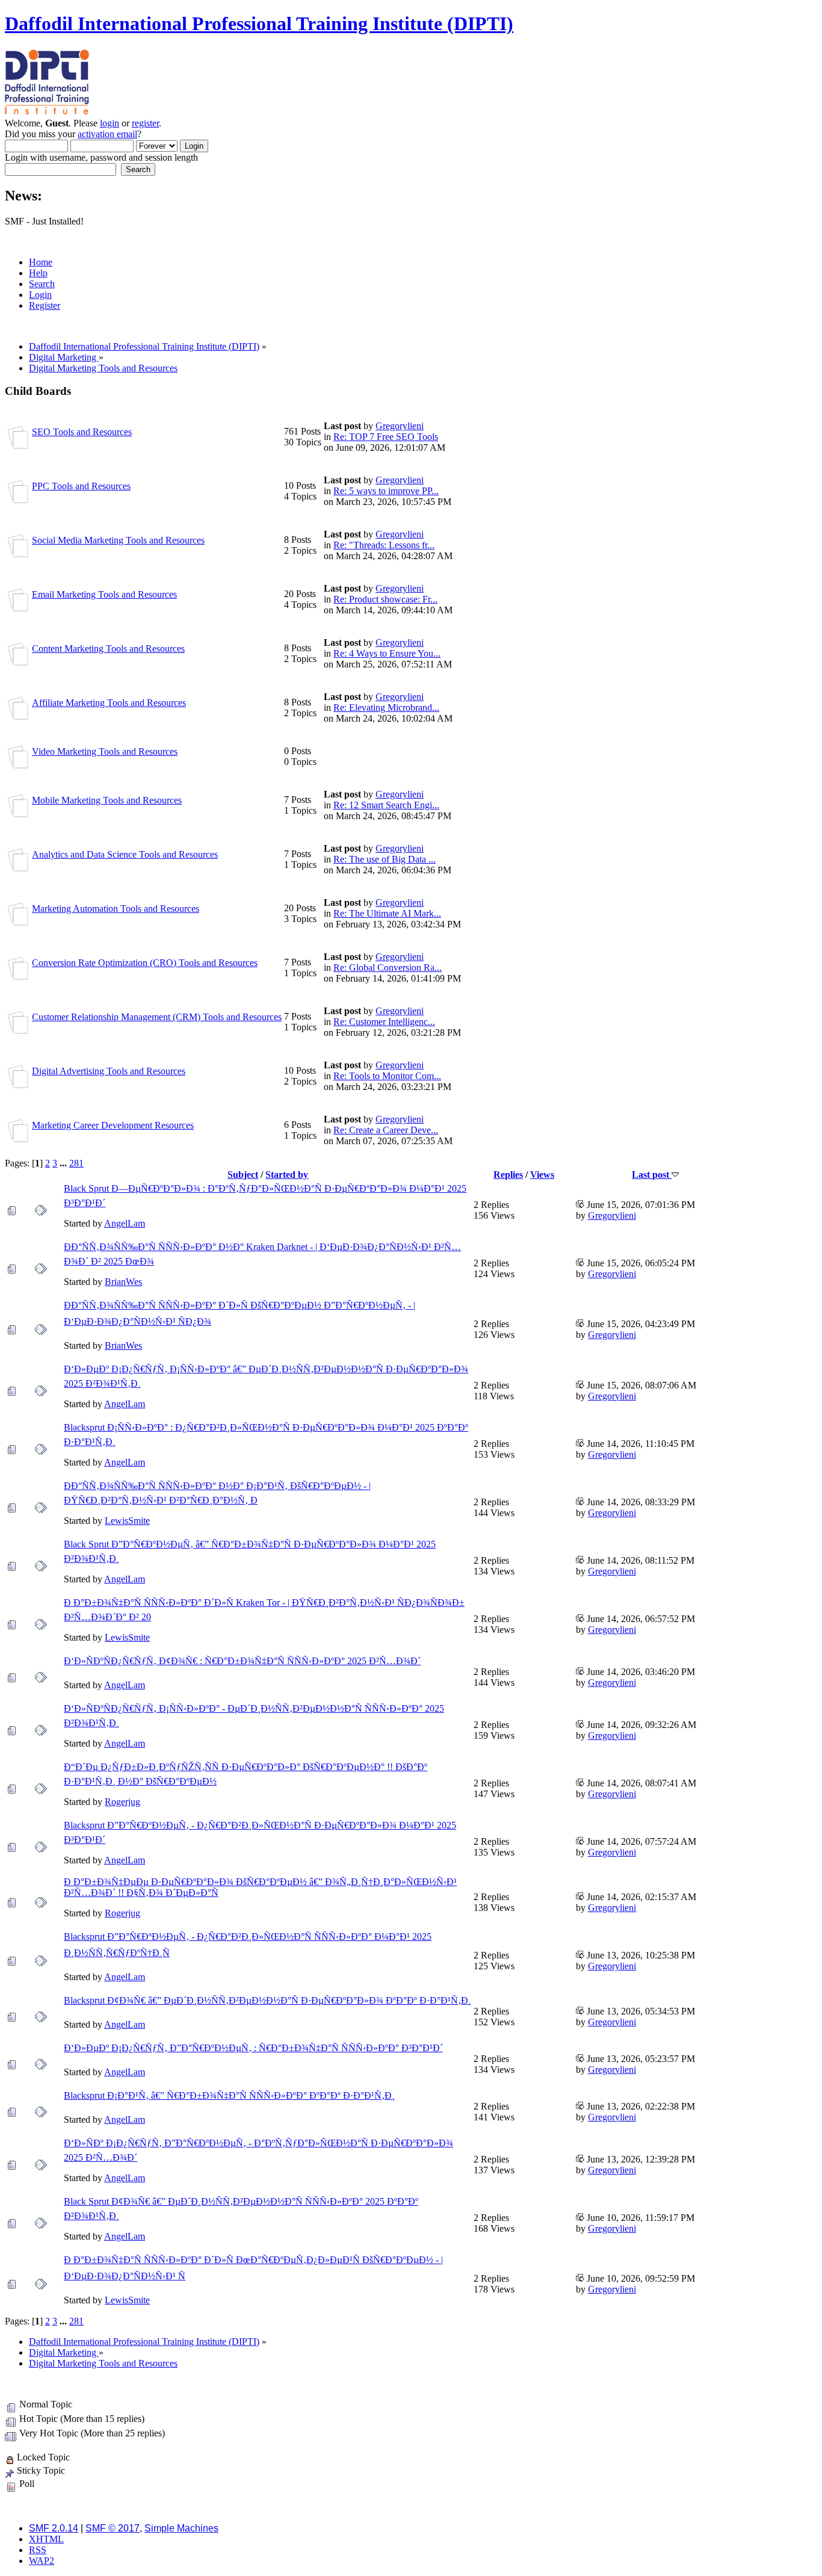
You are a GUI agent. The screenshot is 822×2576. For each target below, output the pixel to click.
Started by (287, 1175)
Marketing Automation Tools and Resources (116, 909)
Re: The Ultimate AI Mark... (387, 913)
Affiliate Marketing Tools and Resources (109, 703)
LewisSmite (127, 1521)
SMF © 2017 (113, 2528)
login (110, 123)
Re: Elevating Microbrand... (386, 707)
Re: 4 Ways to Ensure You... (387, 653)
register (145, 123)
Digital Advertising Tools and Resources (109, 1071)
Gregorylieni (400, 426)
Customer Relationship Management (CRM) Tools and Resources (157, 1017)
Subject (243, 1175)
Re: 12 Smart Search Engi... (386, 805)
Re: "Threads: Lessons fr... (384, 545)
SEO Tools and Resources (82, 432)
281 (76, 1163)
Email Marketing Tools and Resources (104, 594)
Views (542, 1175)
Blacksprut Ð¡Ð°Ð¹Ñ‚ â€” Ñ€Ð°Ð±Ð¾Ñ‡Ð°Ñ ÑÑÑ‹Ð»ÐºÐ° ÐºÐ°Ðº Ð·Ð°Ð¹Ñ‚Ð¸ (229, 2095)
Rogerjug (122, 1802)
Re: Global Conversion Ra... (388, 968)
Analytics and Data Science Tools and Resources (125, 854)
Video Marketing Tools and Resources (105, 751)
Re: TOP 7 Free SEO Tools (386, 437)
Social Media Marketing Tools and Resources (118, 540)
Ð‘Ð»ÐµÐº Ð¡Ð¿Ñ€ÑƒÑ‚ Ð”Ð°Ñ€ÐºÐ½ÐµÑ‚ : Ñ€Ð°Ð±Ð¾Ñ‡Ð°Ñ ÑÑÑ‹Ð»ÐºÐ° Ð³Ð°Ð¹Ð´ (253, 2048)
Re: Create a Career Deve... (386, 1130)
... (64, 1163)
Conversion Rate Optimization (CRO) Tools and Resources (145, 963)
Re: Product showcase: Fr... (385, 599)
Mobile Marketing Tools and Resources (107, 800)
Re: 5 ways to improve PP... (386, 491)
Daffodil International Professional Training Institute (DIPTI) (259, 23)
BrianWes (123, 1282)
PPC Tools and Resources (81, 486)
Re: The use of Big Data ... (385, 859)
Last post (652, 1175)
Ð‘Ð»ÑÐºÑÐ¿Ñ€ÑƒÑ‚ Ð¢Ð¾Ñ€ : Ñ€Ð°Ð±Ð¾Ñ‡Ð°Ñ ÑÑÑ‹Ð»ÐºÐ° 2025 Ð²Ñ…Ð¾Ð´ (242, 1661)
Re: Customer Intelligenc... (384, 1022)
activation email (107, 134)
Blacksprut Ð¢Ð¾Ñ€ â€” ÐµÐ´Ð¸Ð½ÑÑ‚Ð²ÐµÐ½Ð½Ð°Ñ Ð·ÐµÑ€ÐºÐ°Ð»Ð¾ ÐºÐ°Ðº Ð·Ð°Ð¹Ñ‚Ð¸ (267, 2000)
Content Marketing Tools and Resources (108, 649)
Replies (508, 1175)
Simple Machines (181, 2528)
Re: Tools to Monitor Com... (387, 1076)
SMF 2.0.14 (54, 2528)
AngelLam (125, 1223)
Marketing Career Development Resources (113, 1125)
